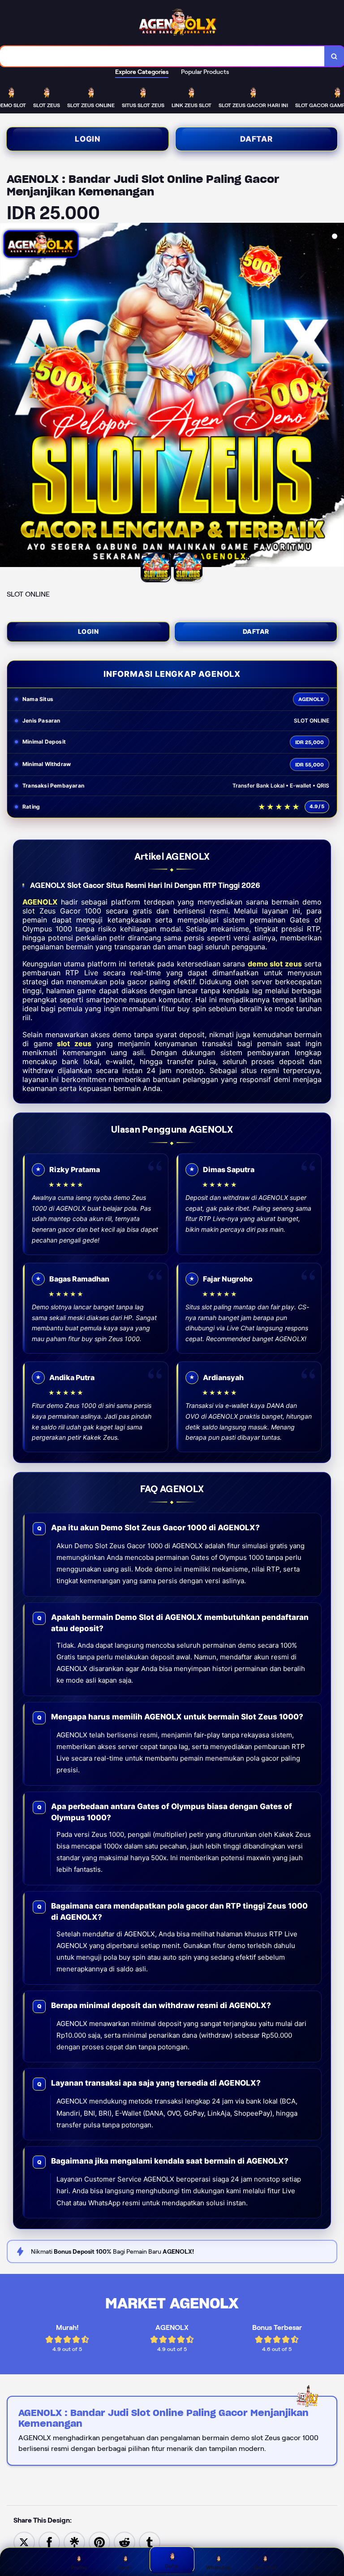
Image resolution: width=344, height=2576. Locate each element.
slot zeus (74, 1043)
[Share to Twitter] (24, 2542)
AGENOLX (40, 902)
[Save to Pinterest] (99, 2542)
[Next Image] (337, 396)
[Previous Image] (7, 396)
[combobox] (162, 56)
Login (88, 139)
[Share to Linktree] (74, 2542)
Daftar (256, 139)
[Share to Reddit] (125, 2542)
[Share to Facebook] (49, 2542)
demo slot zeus (275, 964)
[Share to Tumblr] (150, 2542)
